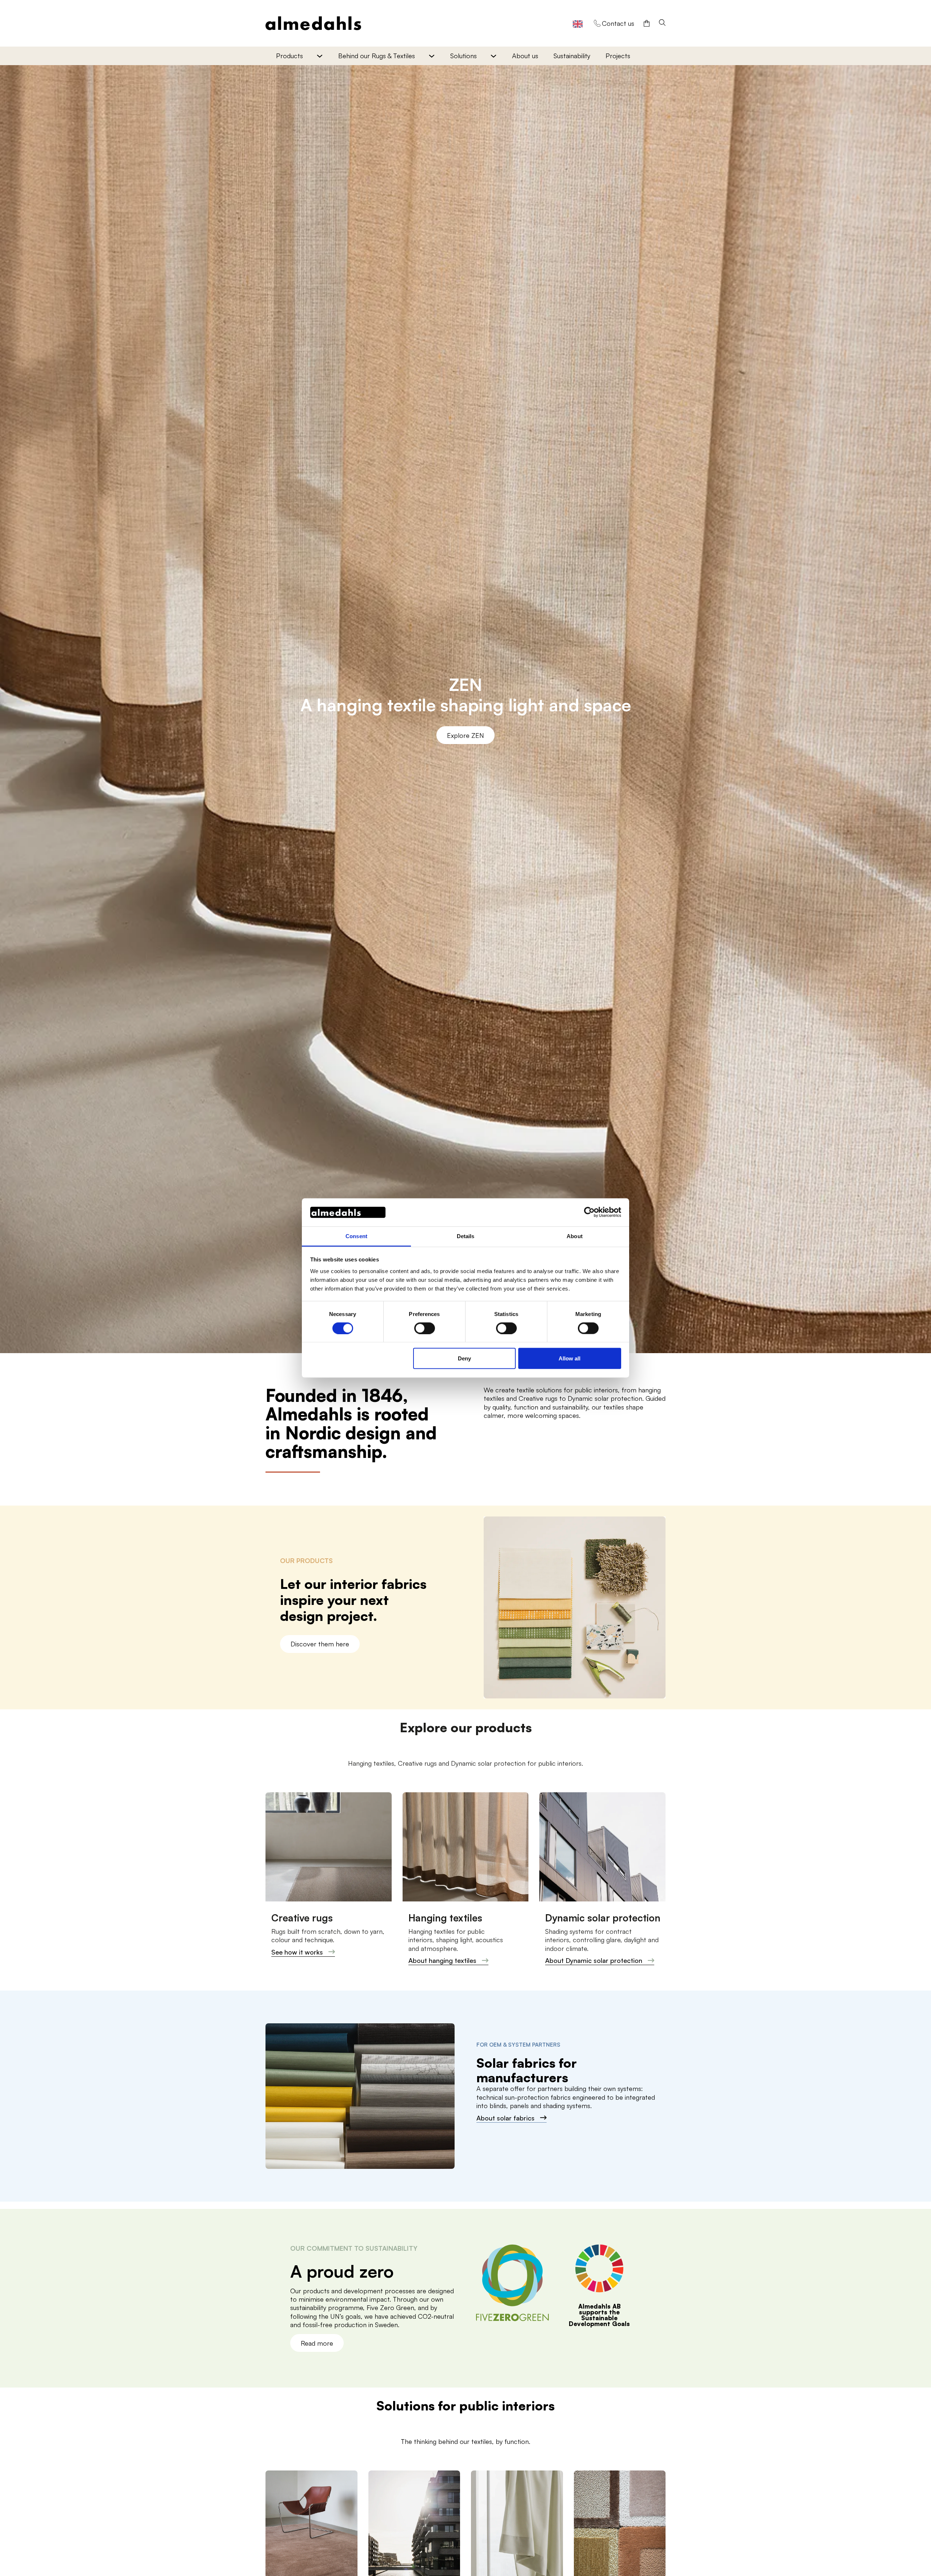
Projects (618, 56)
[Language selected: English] (578, 23)
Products (289, 56)
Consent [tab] (356, 1236)
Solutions (463, 56)
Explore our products (465, 735)
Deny (464, 1358)
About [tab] (575, 1236)
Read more (317, 2343)
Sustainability (572, 56)
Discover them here (320, 1644)
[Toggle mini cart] (647, 23)
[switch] (425, 1328)
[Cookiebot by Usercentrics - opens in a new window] (589, 1212)
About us (525, 56)
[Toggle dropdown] (319, 56)
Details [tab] (466, 1236)
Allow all (570, 1358)
